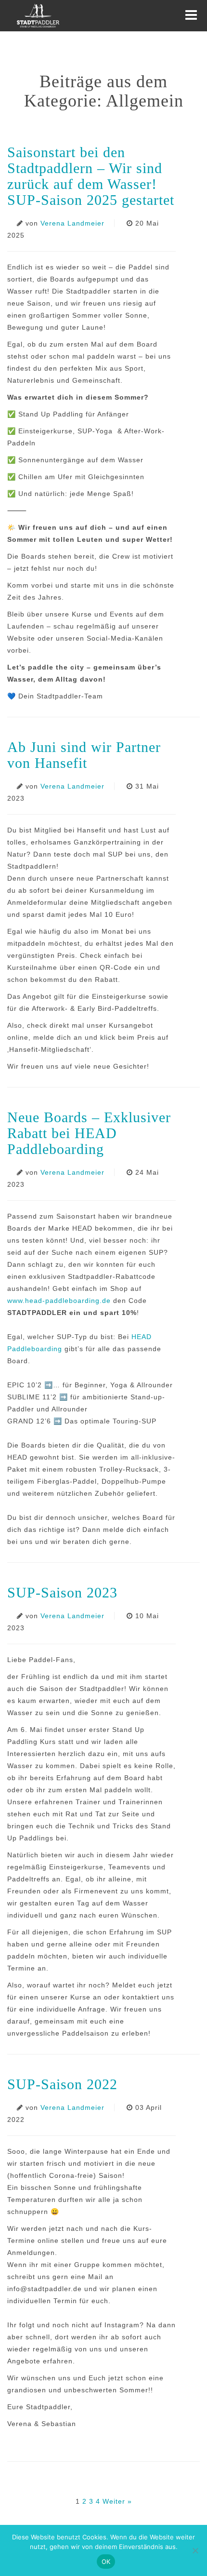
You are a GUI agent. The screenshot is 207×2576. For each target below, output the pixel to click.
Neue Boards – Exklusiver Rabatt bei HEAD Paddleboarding (89, 1133)
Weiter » (117, 2501)
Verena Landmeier (72, 223)
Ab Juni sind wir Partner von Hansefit (84, 755)
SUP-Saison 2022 (62, 2084)
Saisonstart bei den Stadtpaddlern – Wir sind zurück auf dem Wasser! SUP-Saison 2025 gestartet (91, 176)
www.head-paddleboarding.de (59, 1301)
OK (106, 2562)
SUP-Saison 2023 (62, 1592)
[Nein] (195, 2550)
